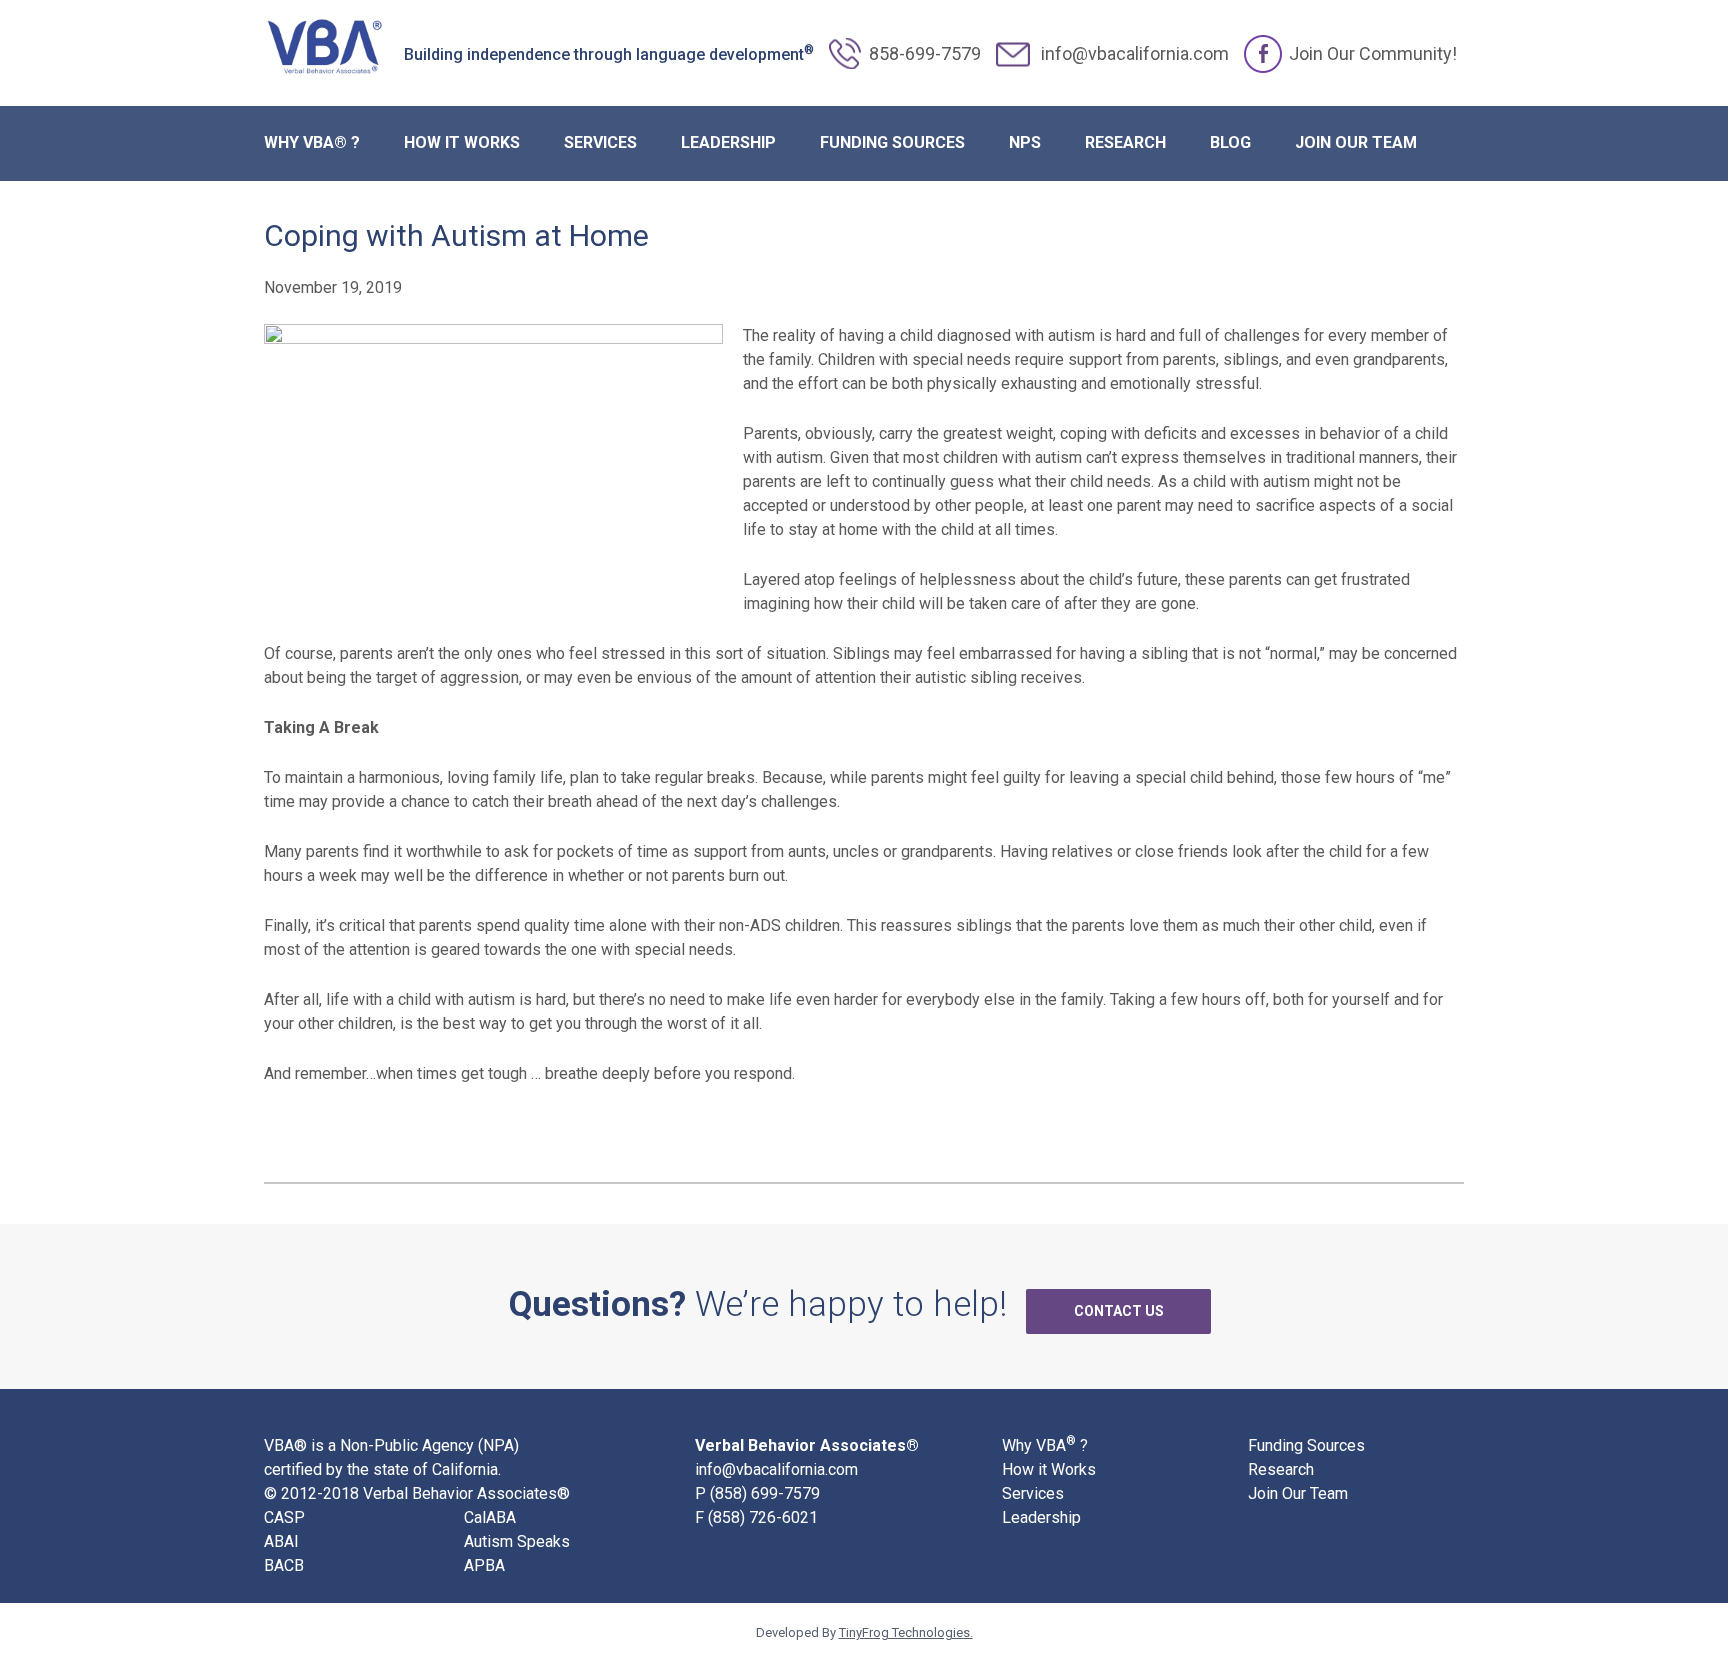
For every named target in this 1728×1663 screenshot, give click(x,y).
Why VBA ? (1045, 1444)
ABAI (281, 1541)
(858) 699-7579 (765, 1493)
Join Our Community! (1373, 53)
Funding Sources (1306, 1445)
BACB (284, 1565)
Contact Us (1119, 1311)
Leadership (1041, 1517)
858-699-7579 (925, 53)
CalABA (490, 1517)
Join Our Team (1298, 1493)
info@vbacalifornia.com (1135, 53)
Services (1033, 1493)
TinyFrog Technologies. (906, 1632)
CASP (284, 1517)
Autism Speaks (517, 1541)
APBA (484, 1565)
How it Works (1049, 1469)
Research (1281, 1469)
